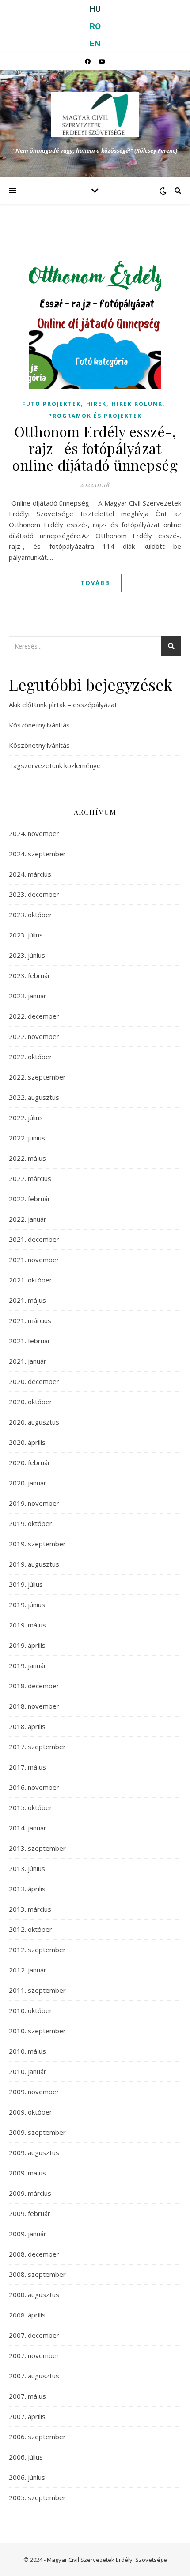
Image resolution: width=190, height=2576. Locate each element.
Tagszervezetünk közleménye (55, 765)
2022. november (34, 1036)
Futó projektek (51, 404)
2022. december (34, 1016)
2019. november (34, 1503)
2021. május (27, 1300)
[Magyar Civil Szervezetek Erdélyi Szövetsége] (95, 114)
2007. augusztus (34, 2376)
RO (95, 26)
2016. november (34, 1787)
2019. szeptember (37, 1544)
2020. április (27, 1442)
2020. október (30, 1402)
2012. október (30, 1929)
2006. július (26, 2457)
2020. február (30, 1462)
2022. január (28, 1219)
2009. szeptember (37, 2132)
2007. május (27, 2396)
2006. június (27, 2477)
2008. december (34, 2254)
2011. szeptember (37, 1990)
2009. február (30, 2213)
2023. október (30, 915)
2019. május (27, 1625)
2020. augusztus (34, 1422)
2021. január (28, 1361)
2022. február (30, 1199)
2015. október (30, 1807)
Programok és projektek (95, 416)
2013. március (30, 1909)
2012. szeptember (37, 1950)
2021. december (34, 1239)
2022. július (26, 1117)
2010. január (28, 2071)
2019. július (26, 1584)
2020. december (34, 1381)
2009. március (30, 2193)
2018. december (34, 1686)
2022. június (27, 1138)
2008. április (27, 2315)
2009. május (27, 2173)
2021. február (30, 1341)
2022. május (27, 1158)
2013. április (27, 1889)
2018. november (34, 1706)
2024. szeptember (37, 854)
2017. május (27, 1767)
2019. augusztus (34, 1564)
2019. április (27, 1645)
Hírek (96, 404)
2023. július (26, 935)
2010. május (27, 2051)
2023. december (34, 894)
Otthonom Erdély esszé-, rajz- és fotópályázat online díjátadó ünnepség (95, 448)
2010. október (30, 2010)
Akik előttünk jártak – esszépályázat (63, 705)
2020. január (28, 1483)
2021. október (30, 1280)
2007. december (34, 2335)
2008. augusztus (34, 2295)
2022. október (30, 1057)
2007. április (27, 2416)
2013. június (27, 1868)
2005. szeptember (37, 2497)
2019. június (27, 1605)
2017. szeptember (37, 1747)
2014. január (28, 1828)
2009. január (28, 2234)
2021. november (34, 1260)
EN (95, 43)
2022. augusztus (34, 1097)
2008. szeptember (37, 2274)
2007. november (34, 2355)
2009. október (30, 2112)
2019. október (30, 1523)
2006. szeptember (37, 2437)
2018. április (27, 1726)
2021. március (30, 1320)
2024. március (30, 874)
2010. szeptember (37, 2031)
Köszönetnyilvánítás (39, 725)
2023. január (28, 996)
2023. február (30, 975)
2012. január (28, 1970)
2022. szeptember (37, 1077)
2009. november (34, 2092)
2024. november (34, 833)
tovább (95, 583)
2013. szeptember (37, 1848)
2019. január (28, 1665)
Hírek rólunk (137, 404)
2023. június (27, 955)
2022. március (30, 1178)
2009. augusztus (34, 2152)
